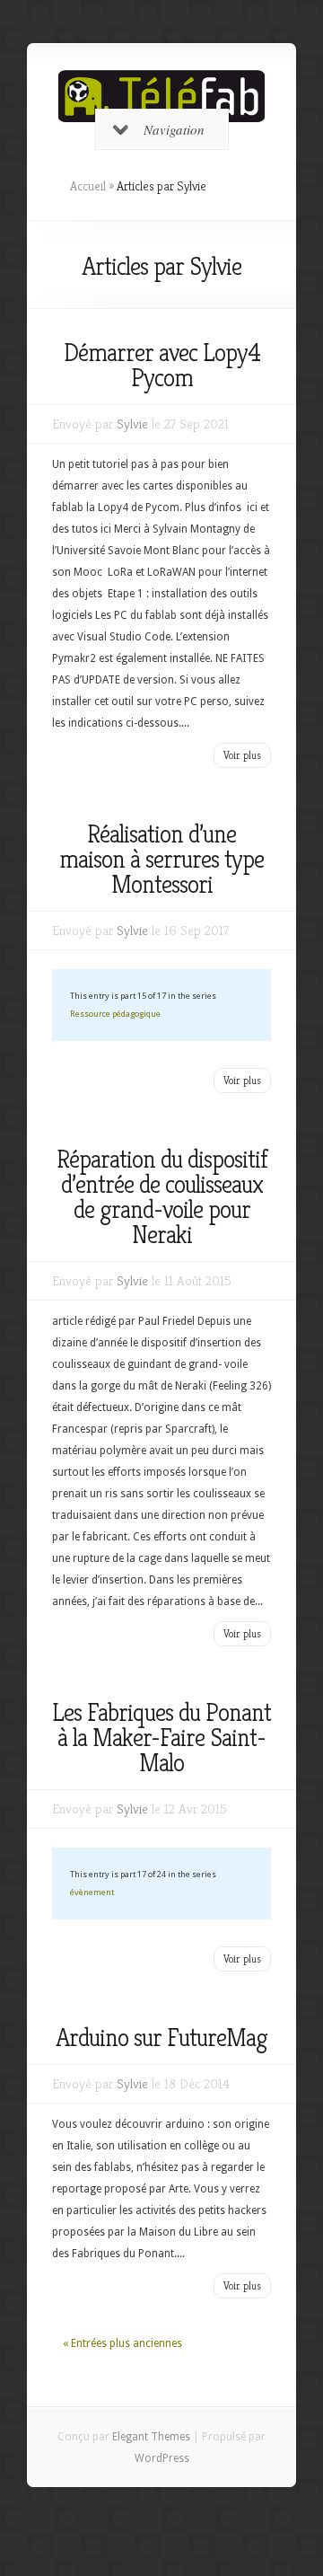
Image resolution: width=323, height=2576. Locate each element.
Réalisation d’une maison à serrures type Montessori (161, 859)
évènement (92, 1892)
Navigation (174, 129)
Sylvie (132, 423)
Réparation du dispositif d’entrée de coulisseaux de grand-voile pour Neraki (162, 1197)
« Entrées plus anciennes (122, 2343)
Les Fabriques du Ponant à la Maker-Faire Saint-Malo (161, 1738)
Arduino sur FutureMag (161, 2038)
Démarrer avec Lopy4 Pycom (162, 365)
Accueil (88, 186)
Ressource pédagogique (115, 1014)
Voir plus (242, 755)
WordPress (162, 2458)
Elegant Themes (151, 2437)
